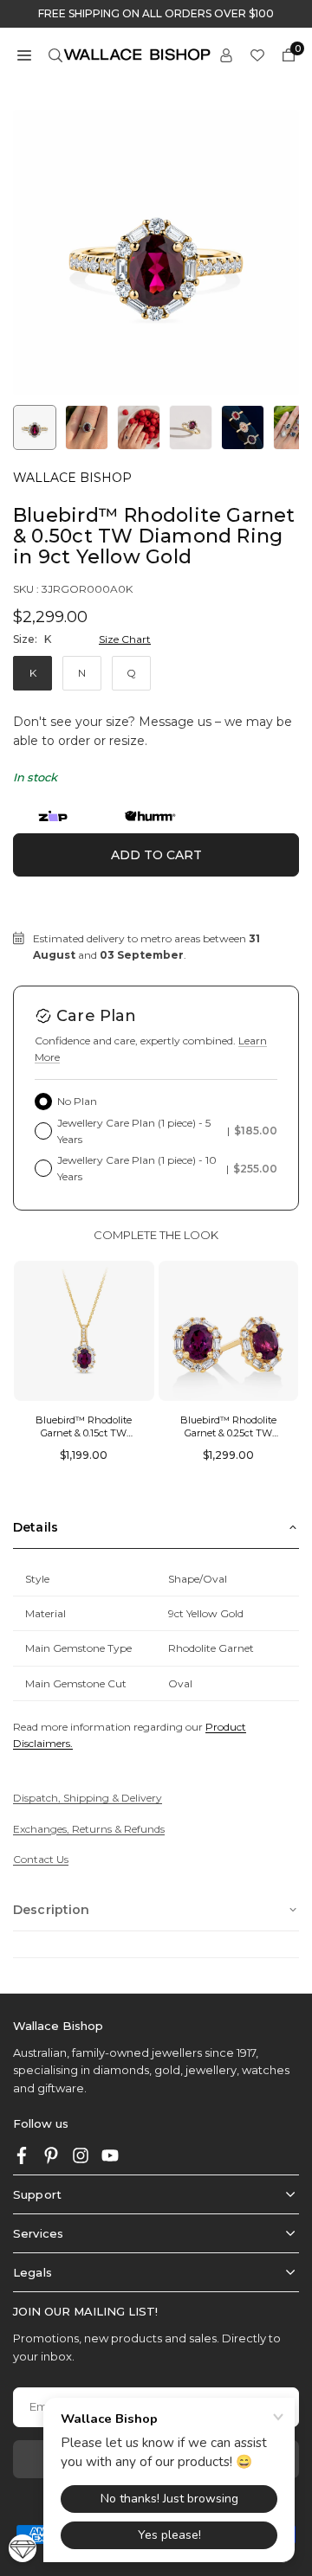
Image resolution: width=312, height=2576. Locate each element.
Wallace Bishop (72, 478)
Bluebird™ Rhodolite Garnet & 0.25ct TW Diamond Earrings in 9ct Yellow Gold (228, 1440)
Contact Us (41, 1859)
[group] (156, 253)
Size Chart (125, 639)
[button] (24, 54)
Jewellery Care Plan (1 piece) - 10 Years (167, 1168)
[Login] (226, 54)
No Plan (77, 1101)
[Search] (55, 54)
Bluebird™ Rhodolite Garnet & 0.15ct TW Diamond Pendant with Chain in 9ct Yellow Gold (84, 1440)
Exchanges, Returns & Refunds (89, 1829)
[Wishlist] (257, 54)
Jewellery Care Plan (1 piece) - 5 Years (167, 1131)
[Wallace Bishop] (137, 53)
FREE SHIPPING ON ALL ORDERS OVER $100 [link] (156, 14)
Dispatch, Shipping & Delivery (88, 1798)
